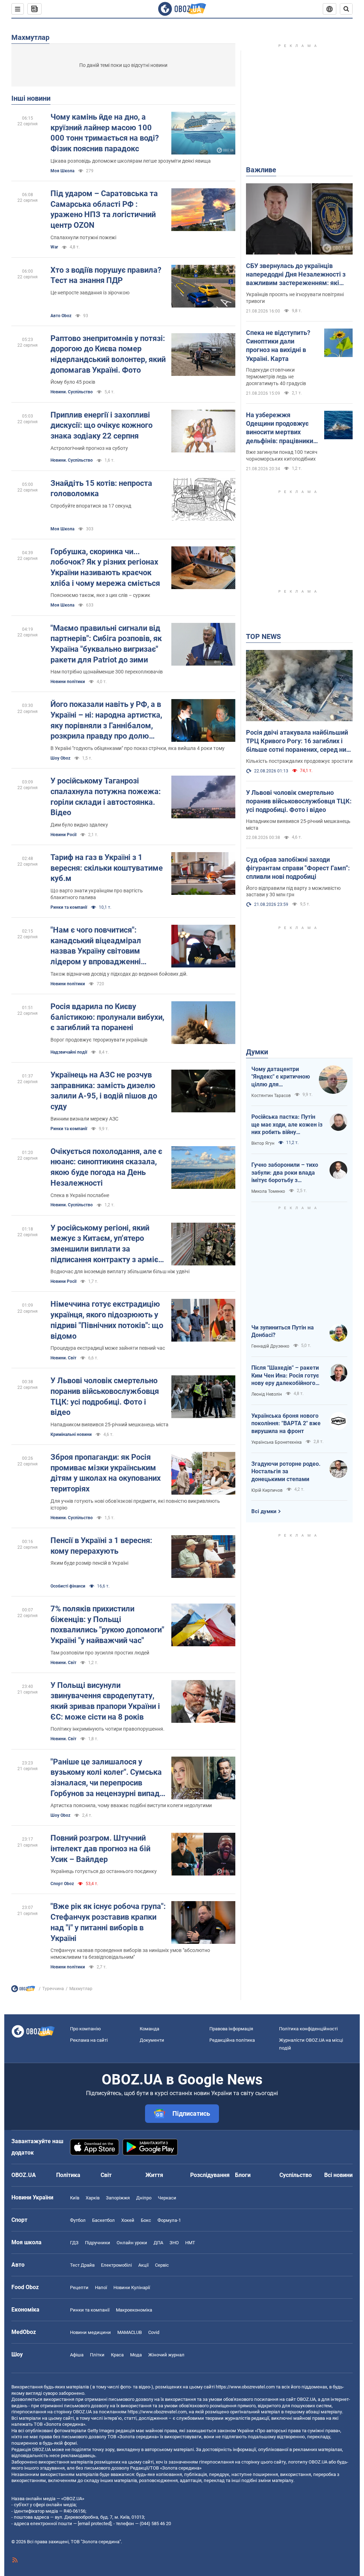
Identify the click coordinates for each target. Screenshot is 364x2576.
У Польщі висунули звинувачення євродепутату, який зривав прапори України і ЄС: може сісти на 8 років (105, 1701)
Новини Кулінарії (132, 2288)
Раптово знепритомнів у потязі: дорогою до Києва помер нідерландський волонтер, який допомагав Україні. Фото (108, 354)
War (54, 247)
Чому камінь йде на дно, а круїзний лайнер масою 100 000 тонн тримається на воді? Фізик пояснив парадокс (105, 133)
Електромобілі (116, 2265)
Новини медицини (90, 2332)
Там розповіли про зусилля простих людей (100, 1653)
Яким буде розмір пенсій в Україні (89, 1563)
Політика (68, 2175)
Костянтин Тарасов (271, 1096)
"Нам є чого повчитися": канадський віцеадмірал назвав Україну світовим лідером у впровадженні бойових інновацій (96, 946)
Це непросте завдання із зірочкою (90, 293)
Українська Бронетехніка (277, 1442)
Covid (154, 2332)
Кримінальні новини (71, 1434)
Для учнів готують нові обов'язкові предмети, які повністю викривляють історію (135, 1504)
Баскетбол (103, 2220)
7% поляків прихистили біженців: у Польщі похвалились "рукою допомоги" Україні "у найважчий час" (107, 1625)
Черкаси (167, 2198)
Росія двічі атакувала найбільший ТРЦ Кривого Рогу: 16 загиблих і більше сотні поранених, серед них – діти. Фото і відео (298, 741)
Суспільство (296, 2175)
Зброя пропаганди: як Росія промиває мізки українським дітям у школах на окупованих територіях (106, 1473)
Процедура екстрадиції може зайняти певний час (108, 1348)
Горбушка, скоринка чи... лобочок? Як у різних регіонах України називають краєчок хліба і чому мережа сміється (105, 567)
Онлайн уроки (132, 2243)
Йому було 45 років (73, 382)
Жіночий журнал (166, 2355)
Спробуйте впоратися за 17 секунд (91, 506)
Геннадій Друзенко (270, 1346)
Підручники (98, 2243)
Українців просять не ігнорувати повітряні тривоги (295, 298)
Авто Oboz (61, 316)
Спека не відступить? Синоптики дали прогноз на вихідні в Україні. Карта (278, 346)
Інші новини (31, 98)
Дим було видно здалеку (79, 825)
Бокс (146, 2220)
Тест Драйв (82, 2265)
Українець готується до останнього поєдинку (104, 1871)
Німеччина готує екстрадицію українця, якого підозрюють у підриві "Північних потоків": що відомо (107, 1320)
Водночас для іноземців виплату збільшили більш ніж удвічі (120, 1271)
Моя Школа (62, 171)
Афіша (77, 2355)
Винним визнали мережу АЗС (84, 1119)
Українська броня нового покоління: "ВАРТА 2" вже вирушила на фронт (286, 1423)
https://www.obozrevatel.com (245, 2387)
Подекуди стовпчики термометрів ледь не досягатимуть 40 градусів (276, 377)
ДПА (158, 2243)
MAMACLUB (130, 2332)
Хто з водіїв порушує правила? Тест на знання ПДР (106, 275)
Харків (93, 2198)
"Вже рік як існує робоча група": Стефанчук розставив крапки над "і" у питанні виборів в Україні (108, 1922)
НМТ (190, 2243)
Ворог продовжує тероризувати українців (99, 1040)
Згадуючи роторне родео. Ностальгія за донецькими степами (286, 1471)
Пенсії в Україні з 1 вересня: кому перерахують (101, 1546)
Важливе (261, 170)
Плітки (97, 2355)
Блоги (243, 2175)
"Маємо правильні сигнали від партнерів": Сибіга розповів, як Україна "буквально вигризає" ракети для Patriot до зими (106, 644)
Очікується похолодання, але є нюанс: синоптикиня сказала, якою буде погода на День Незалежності (106, 1167)
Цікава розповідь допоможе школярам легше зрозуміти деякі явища (131, 161)
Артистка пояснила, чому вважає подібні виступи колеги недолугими (131, 1805)
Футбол (78, 2220)
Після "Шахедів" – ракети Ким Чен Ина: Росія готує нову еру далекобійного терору (285, 1376)
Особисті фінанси (68, 1586)
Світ (106, 2175)
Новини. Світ (63, 1358)
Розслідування (210, 2175)
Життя (154, 2175)
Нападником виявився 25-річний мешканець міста (109, 1425)
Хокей (128, 2220)
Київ (75, 2198)
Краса (117, 2355)
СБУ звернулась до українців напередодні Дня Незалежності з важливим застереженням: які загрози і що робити (296, 275)
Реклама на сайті (89, 2040)
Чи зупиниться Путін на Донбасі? (283, 1331)
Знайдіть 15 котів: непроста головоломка (101, 489)
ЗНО (174, 2243)
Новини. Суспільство (72, 392)
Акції (143, 2265)
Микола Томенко (268, 1191)
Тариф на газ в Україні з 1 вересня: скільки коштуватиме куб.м (107, 868)
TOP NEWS (263, 636)
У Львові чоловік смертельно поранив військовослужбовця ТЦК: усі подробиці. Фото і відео (105, 1396)
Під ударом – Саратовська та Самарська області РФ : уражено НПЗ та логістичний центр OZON (104, 209)
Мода (136, 2355)
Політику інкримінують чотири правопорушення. (108, 1729)
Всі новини (338, 2175)
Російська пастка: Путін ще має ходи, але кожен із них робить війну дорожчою (287, 1125)
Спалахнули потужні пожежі (83, 237)
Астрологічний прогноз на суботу (89, 448)
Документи (152, 2040)
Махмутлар (30, 37)
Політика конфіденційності (308, 2029)
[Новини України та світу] (23, 1990)
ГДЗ (74, 2243)
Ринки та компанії (69, 907)
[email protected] (95, 2523)
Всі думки (264, 1511)
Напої (101, 2288)
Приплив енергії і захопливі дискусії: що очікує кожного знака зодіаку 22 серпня (101, 425)
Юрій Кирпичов (267, 1490)
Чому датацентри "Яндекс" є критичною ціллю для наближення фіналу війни (281, 1077)
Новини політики (68, 682)
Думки (257, 1052)
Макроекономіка (134, 2310)
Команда (149, 2029)
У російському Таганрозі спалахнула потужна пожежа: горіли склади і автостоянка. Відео (106, 797)
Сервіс (162, 2265)
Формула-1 (169, 2220)
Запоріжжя (118, 2198)
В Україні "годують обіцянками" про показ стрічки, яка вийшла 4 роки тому (138, 748)
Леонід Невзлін (267, 1394)
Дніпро (144, 2198)
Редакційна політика (232, 2040)
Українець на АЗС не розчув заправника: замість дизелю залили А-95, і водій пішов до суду (104, 1091)
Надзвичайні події (69, 1052)
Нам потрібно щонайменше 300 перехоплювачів (107, 672)
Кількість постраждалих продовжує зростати (299, 761)
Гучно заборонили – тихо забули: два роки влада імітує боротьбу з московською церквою (285, 1173)
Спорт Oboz (62, 1884)
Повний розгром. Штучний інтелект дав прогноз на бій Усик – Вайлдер (100, 1848)
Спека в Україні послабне (80, 1195)
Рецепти (79, 2288)
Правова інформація (231, 2029)
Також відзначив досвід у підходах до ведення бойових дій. (119, 974)
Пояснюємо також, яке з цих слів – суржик (100, 595)
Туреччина (53, 1989)
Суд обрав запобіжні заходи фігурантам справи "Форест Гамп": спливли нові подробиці (298, 868)
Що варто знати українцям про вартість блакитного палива (97, 894)
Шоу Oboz (60, 758)
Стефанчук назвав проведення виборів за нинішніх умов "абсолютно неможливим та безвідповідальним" (130, 1954)
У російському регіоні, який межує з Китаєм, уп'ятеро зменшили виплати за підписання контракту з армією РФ (108, 1244)
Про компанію (85, 2029)
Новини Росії (63, 835)
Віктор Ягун (263, 1143)
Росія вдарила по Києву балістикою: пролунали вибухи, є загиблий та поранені (107, 1017)
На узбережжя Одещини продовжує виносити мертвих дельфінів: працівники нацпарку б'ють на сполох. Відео (280, 428)
